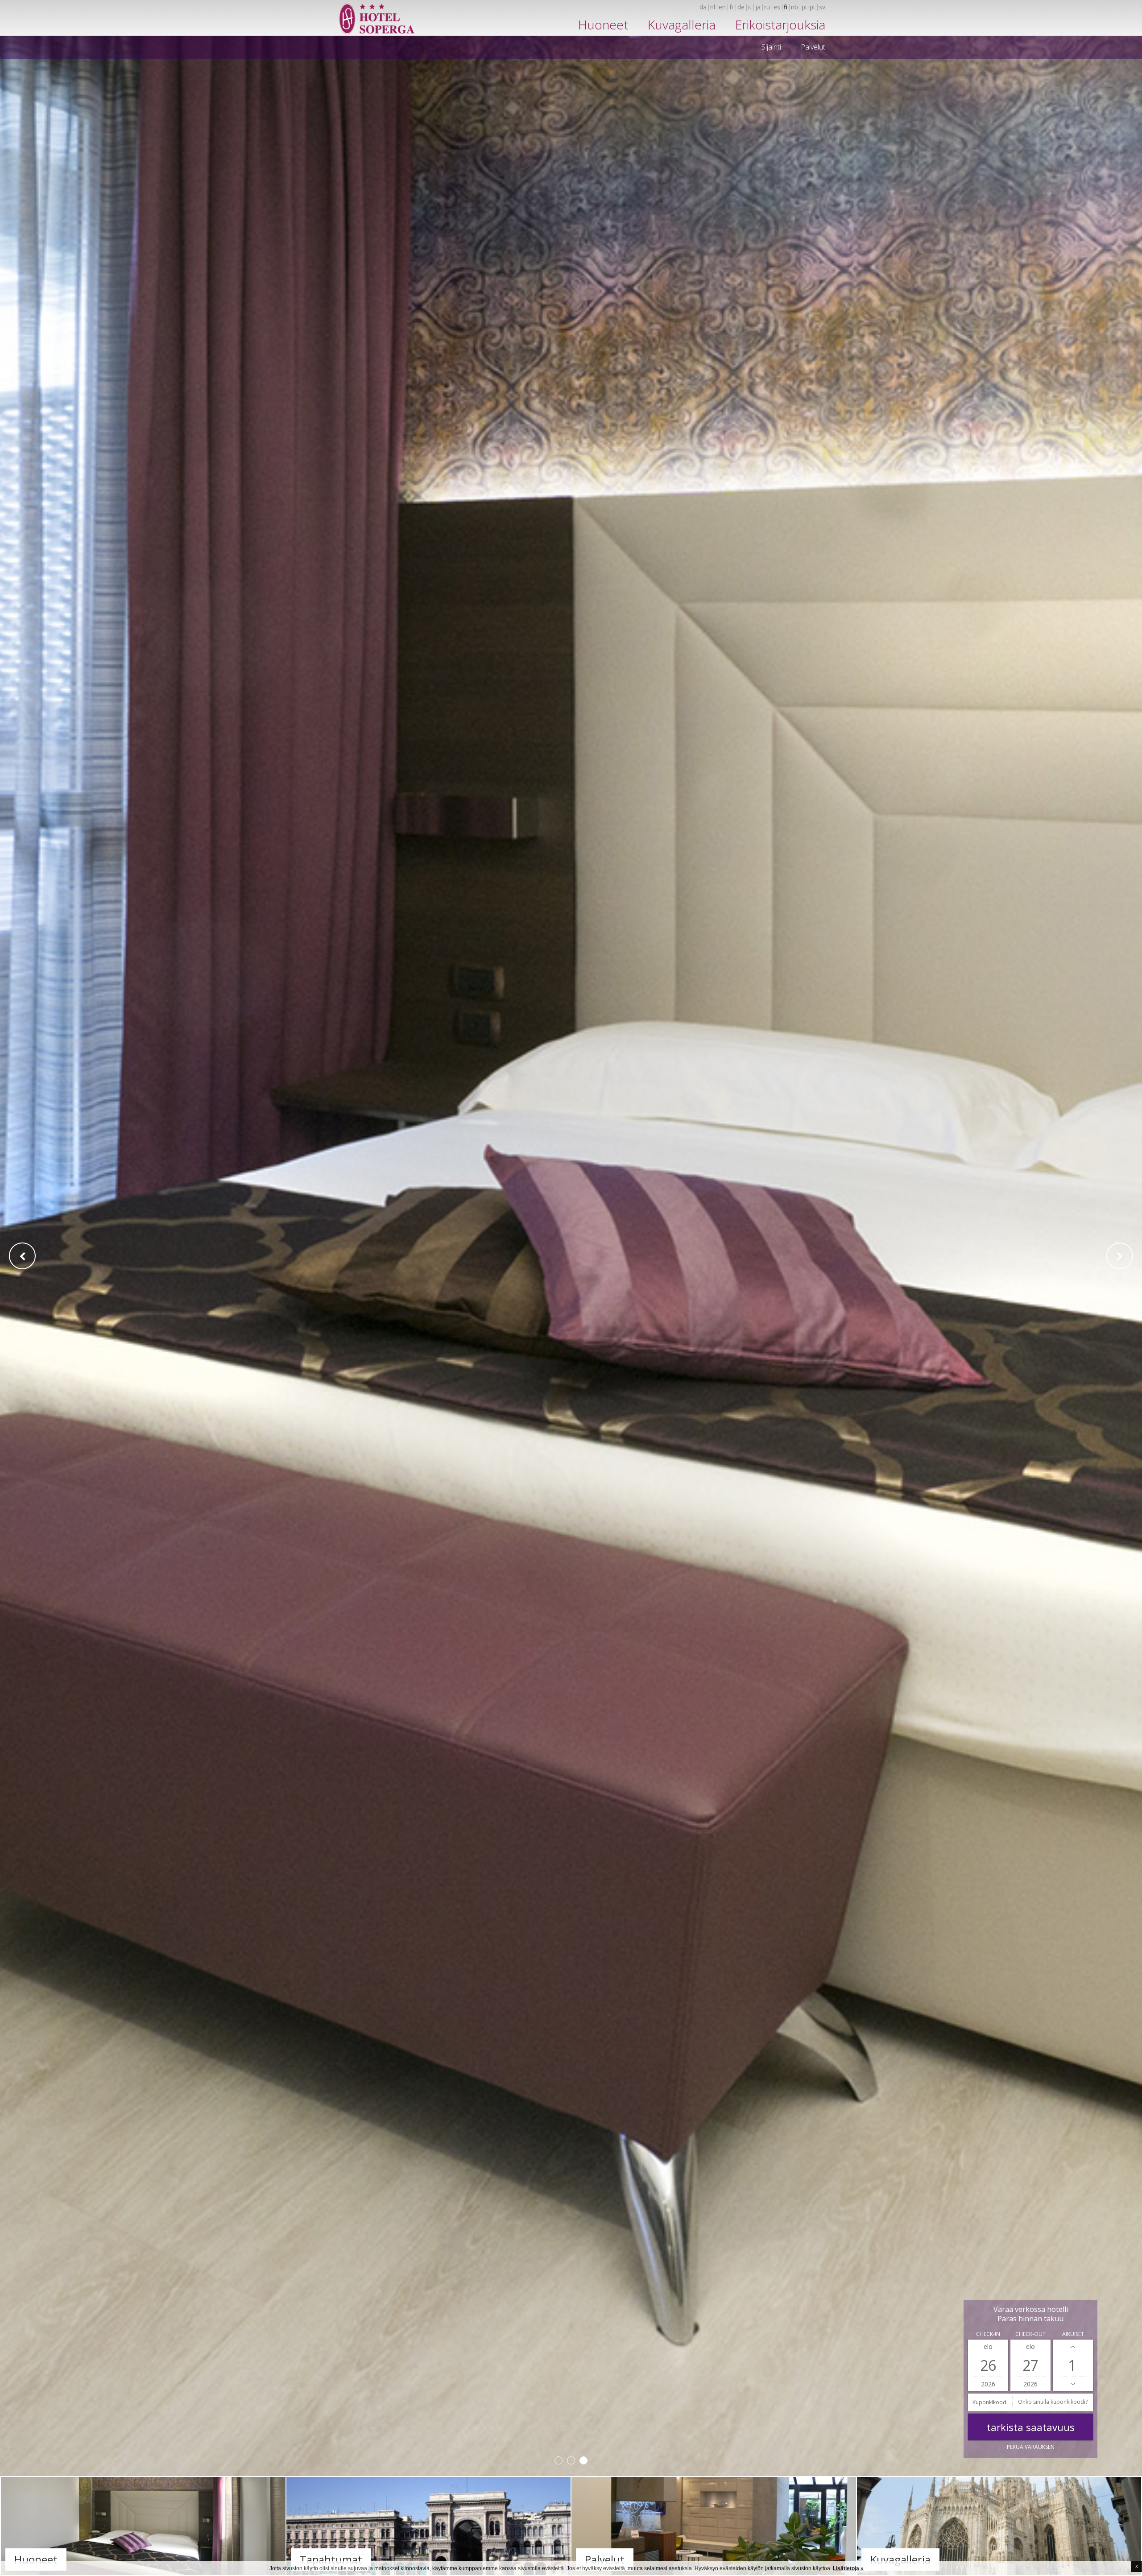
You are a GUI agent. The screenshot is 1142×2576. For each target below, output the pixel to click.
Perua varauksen (1031, 2447)
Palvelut (813, 47)
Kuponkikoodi (990, 2402)
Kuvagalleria (682, 25)
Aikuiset (1073, 2334)
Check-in (988, 2334)
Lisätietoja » (848, 2568)
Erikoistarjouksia (780, 25)
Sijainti (771, 47)
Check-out (1030, 2334)
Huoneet (603, 25)
